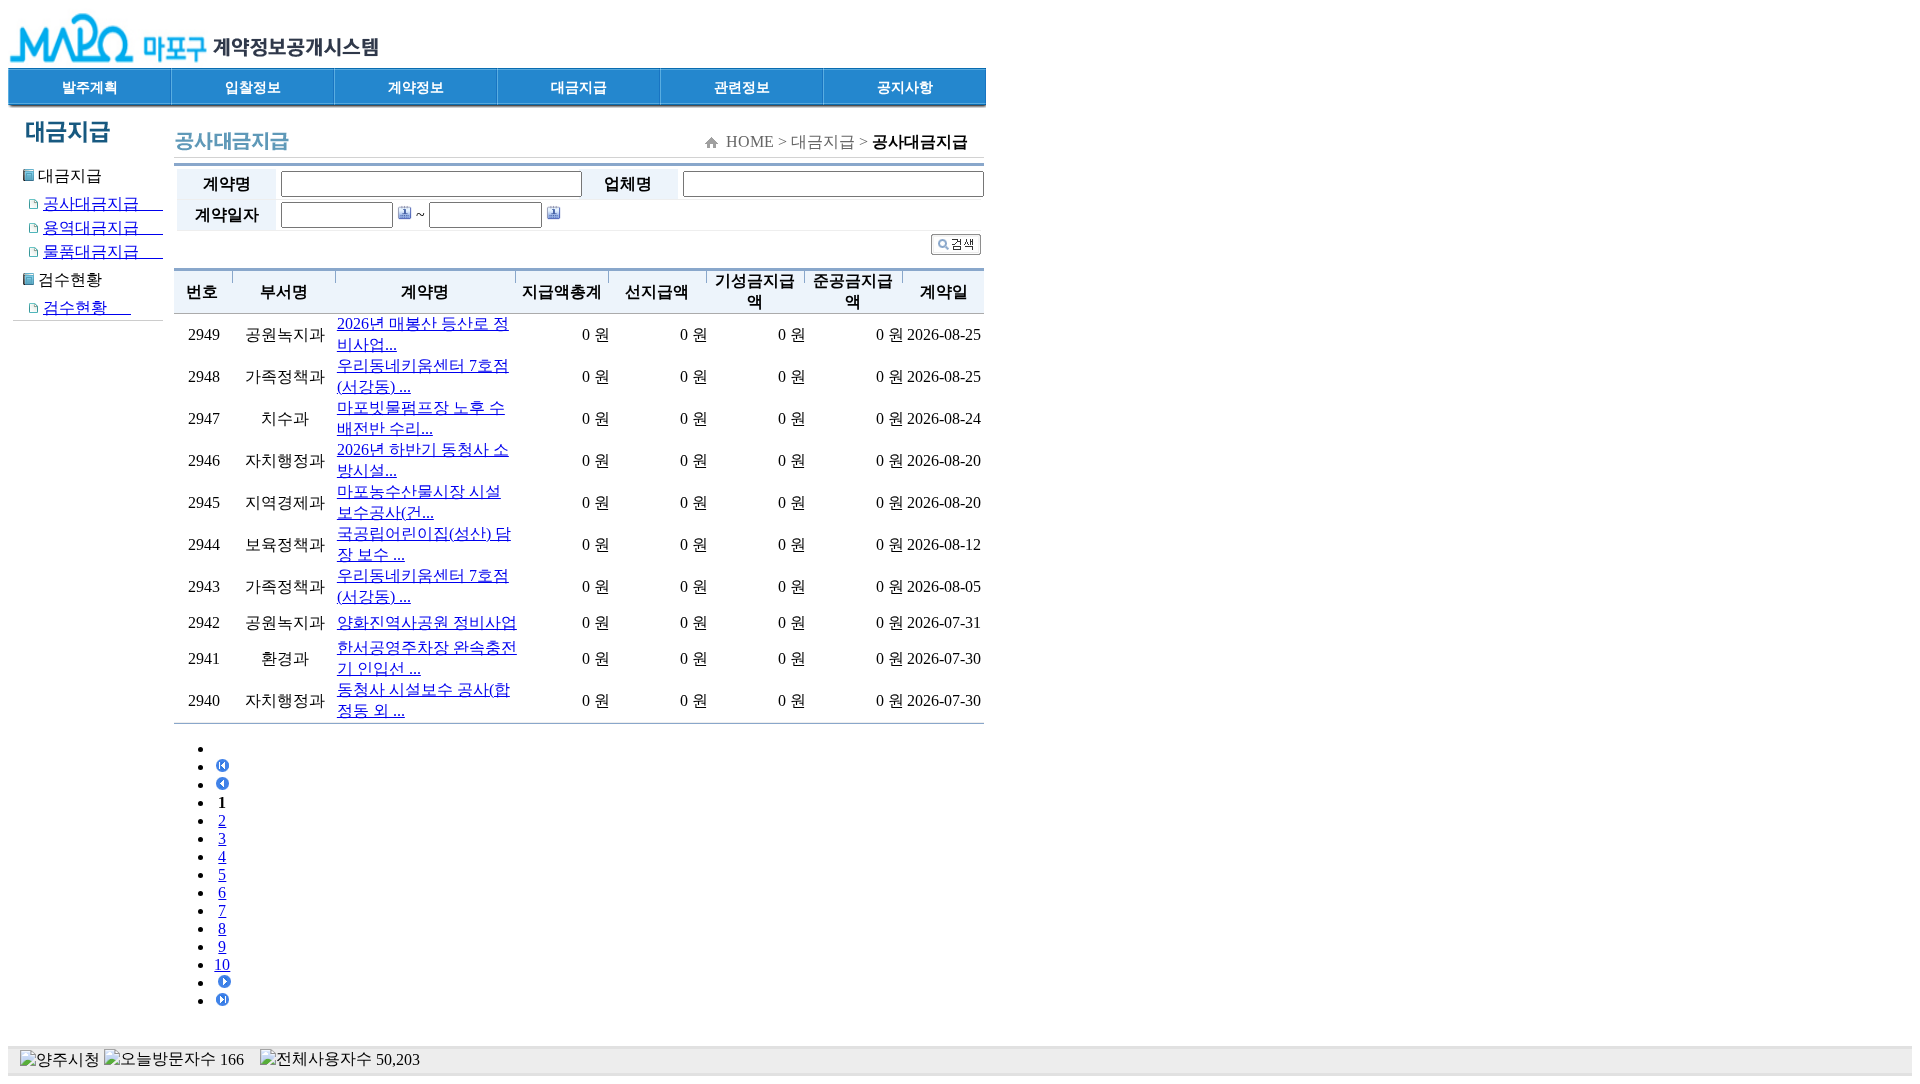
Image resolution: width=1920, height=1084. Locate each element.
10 (222, 964)
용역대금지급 (103, 227)
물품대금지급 (103, 251)
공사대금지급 (103, 203)
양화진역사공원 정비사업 (427, 622)
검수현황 (87, 307)
